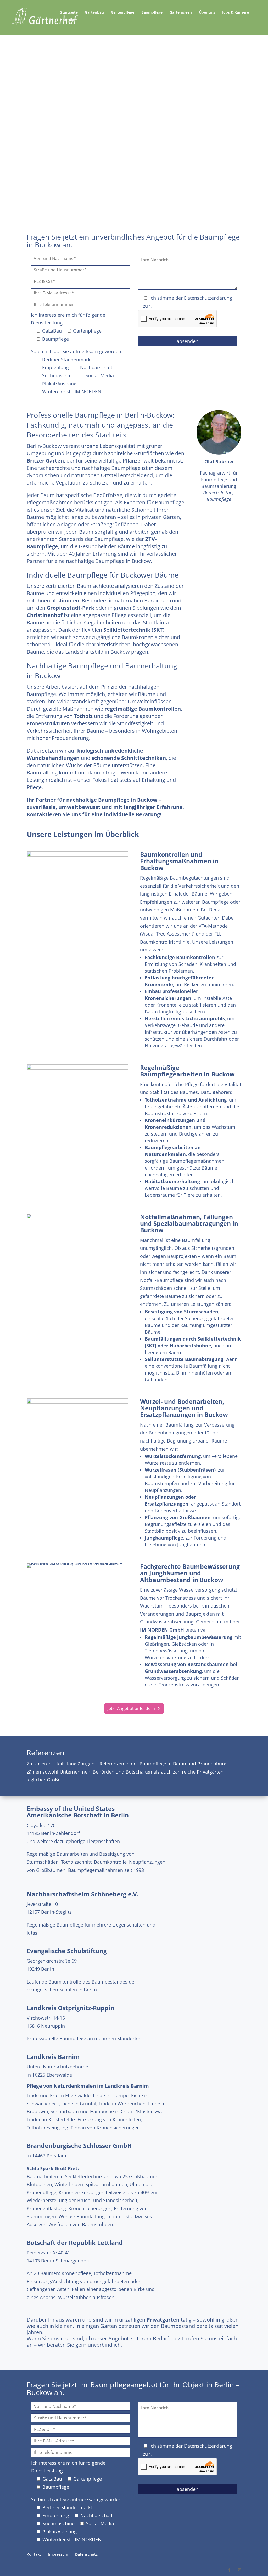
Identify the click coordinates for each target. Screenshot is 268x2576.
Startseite (69, 13)
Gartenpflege (123, 13)
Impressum (58, 2554)
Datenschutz (86, 2554)
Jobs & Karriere (236, 13)
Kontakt (67, 20)
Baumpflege (152, 13)
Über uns (207, 13)
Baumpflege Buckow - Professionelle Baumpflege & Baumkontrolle (134, 66)
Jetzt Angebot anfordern (131, 116)
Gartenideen (181, 13)
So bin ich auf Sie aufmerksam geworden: (77, 351)
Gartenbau (94, 13)
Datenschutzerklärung (208, 298)
